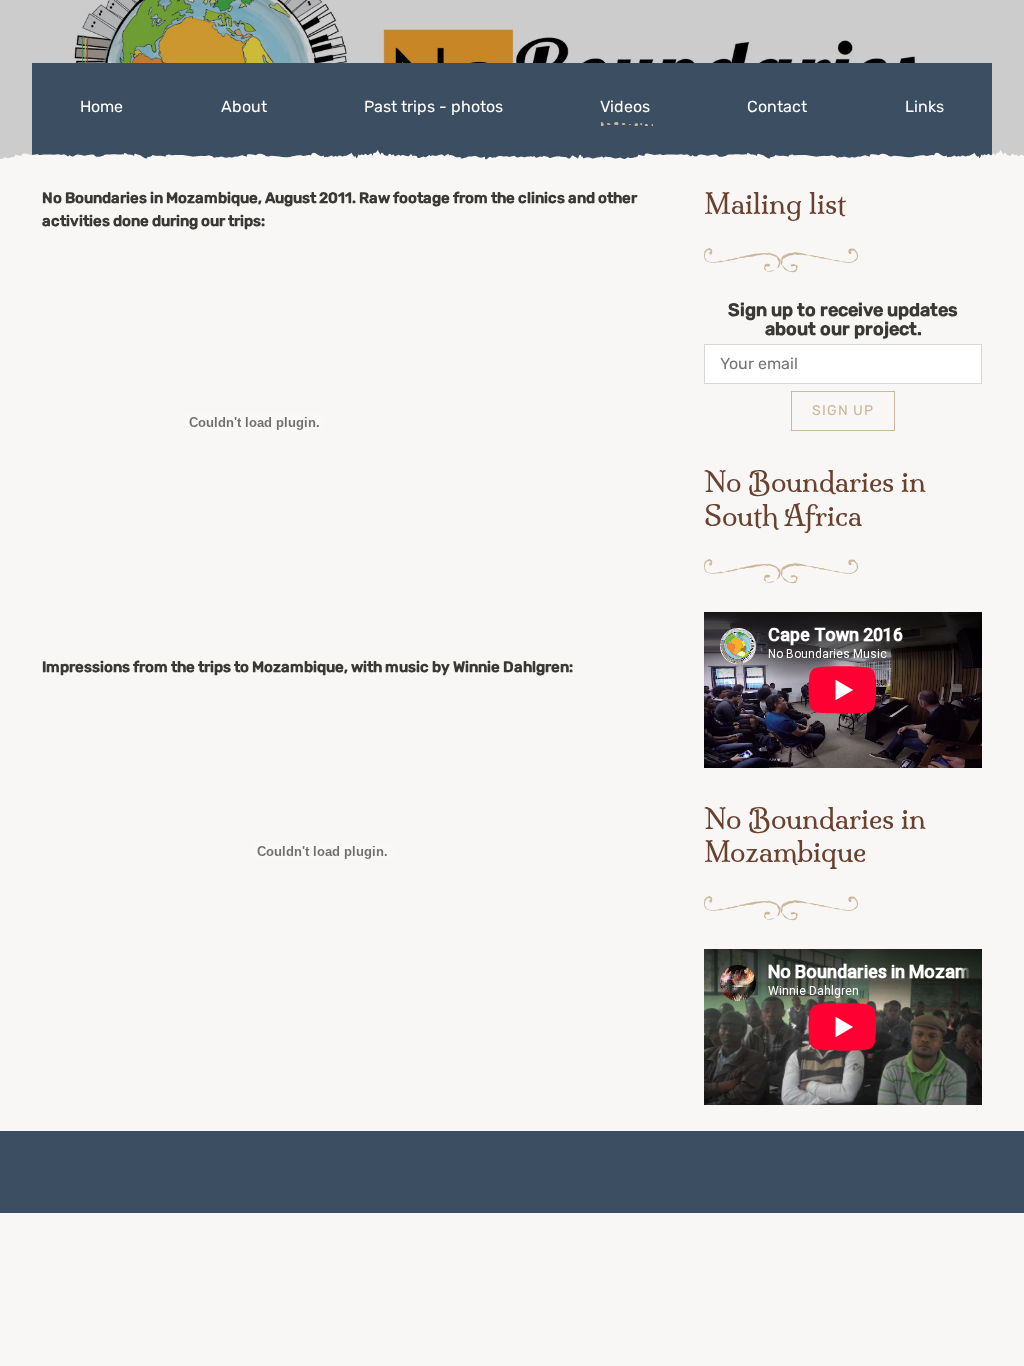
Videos (625, 106)
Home (101, 106)
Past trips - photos (433, 106)
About (244, 106)
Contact (777, 106)
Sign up (843, 410)
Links (924, 106)
